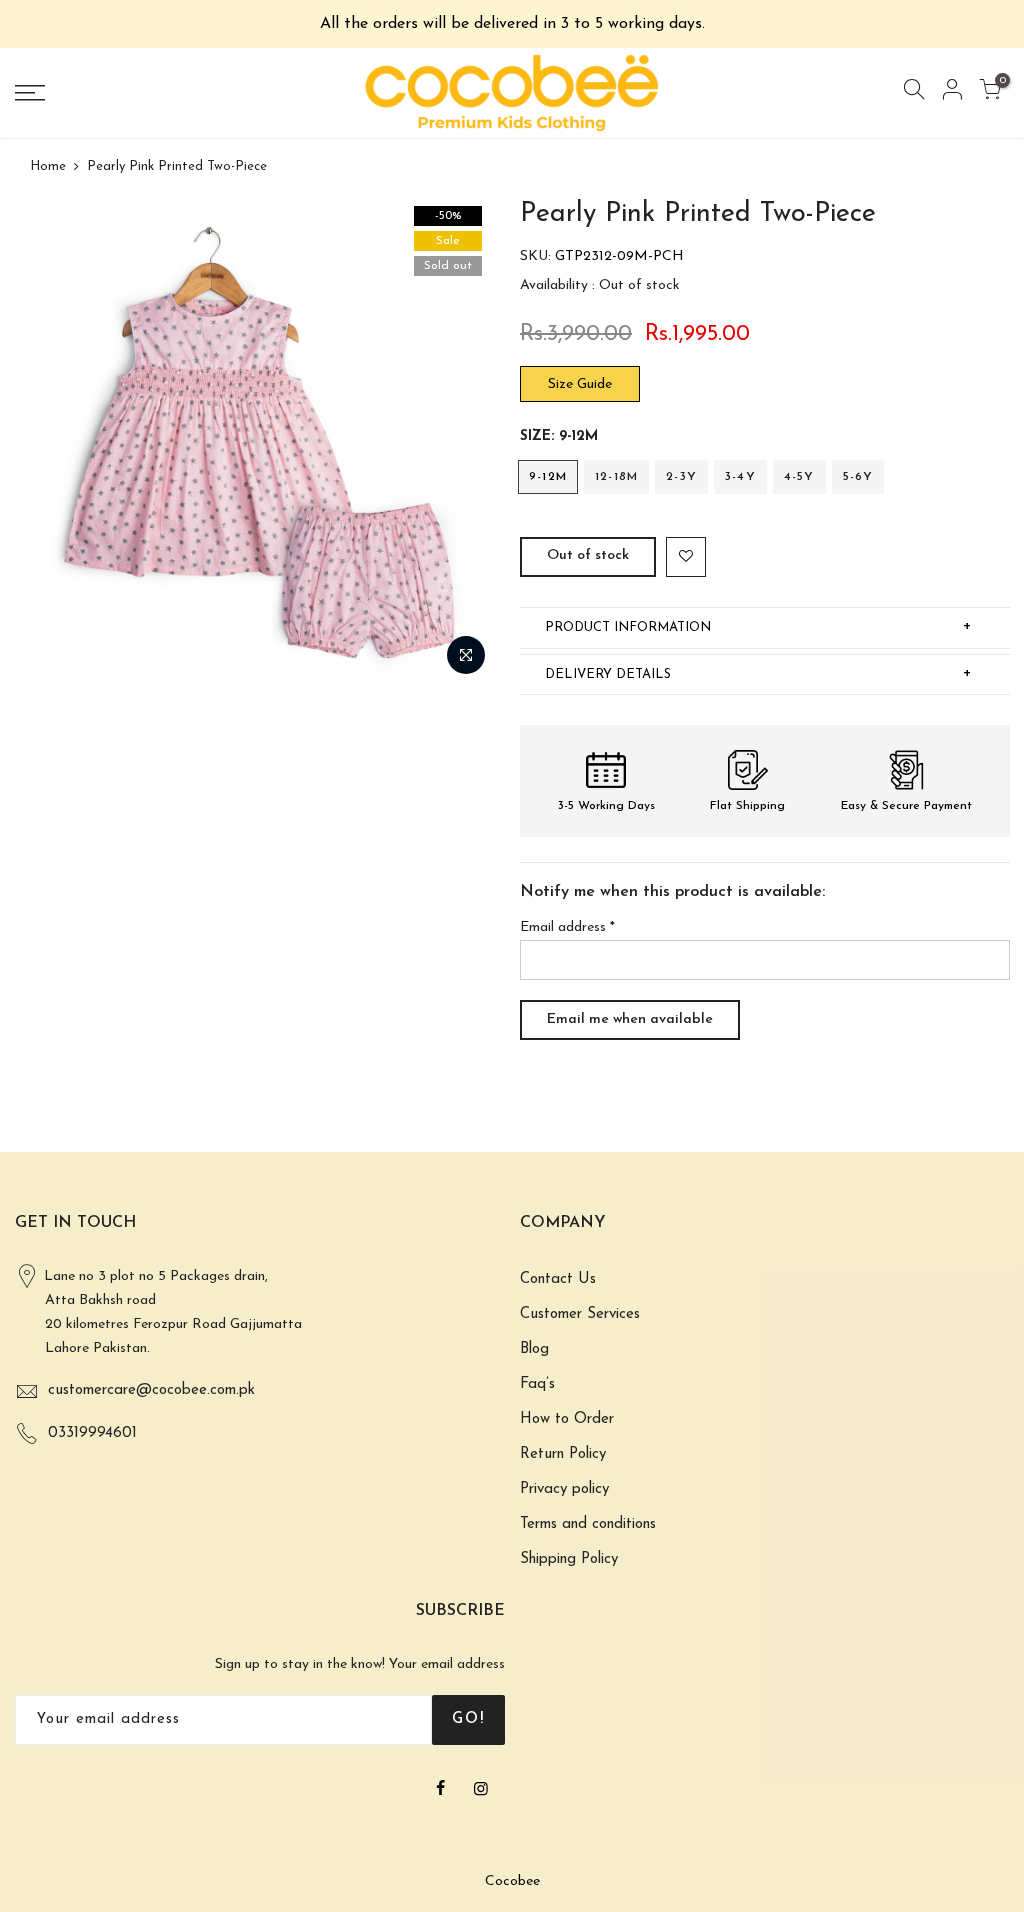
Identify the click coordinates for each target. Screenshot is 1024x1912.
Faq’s (537, 1384)
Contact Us (558, 1279)
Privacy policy (564, 1489)
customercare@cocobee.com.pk (151, 1390)
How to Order (567, 1419)
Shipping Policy (569, 1559)
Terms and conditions (588, 1524)
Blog (534, 1349)
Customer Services (580, 1314)
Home (48, 166)
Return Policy (563, 1454)
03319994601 (92, 1433)
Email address (567, 927)
